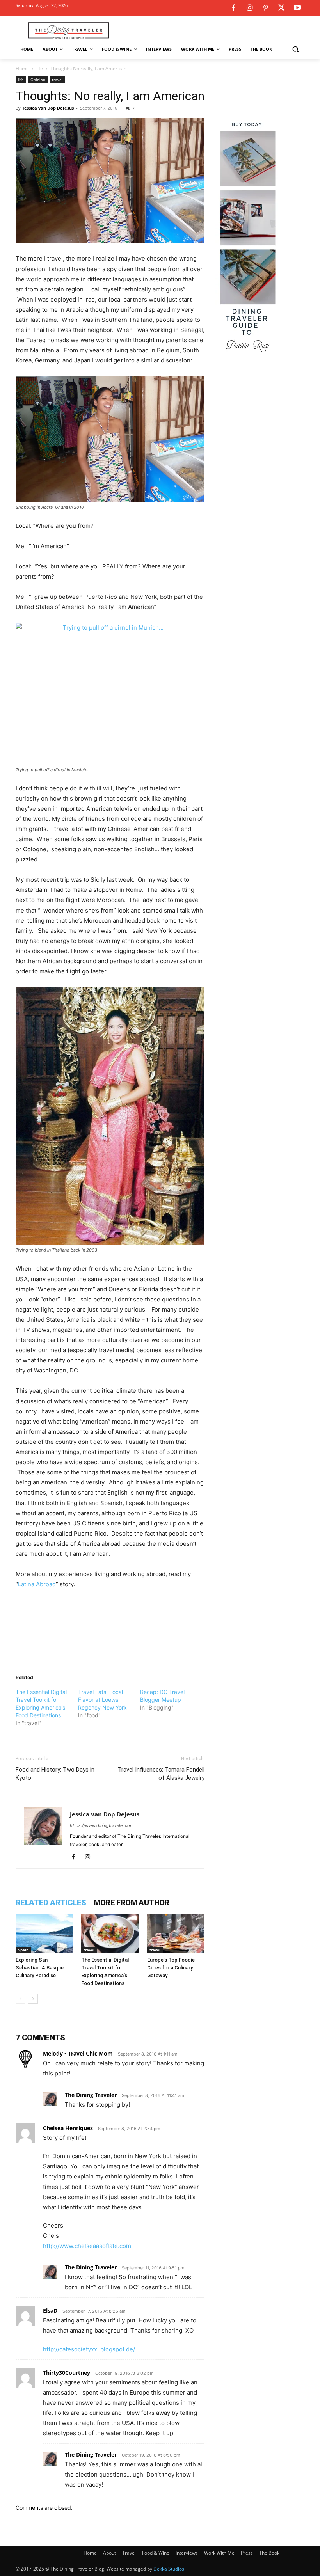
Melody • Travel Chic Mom (78, 2053)
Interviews (187, 2553)
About (109, 2553)
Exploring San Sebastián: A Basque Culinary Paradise (40, 1968)
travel (57, 80)
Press (247, 2553)
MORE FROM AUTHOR (131, 1903)
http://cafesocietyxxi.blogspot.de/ (89, 2349)
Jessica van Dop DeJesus (48, 108)
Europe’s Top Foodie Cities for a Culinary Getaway (171, 1968)
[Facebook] (233, 8)
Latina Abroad (37, 1584)
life (40, 68)
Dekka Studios (169, 2569)
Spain (23, 1950)
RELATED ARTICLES (51, 1903)
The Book (269, 2553)
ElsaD (50, 2311)
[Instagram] (249, 8)
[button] (295, 49)
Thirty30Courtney (67, 2373)
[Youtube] (297, 8)
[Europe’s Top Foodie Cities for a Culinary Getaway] (176, 1934)
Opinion (38, 80)
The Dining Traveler (91, 2095)
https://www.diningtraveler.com (102, 1825)
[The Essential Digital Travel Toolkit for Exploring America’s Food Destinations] (110, 1934)
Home (22, 68)
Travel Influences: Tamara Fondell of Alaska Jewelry (161, 1774)
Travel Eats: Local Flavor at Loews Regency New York (102, 1700)
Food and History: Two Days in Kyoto (55, 1774)
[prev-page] (20, 1999)
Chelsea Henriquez (68, 2128)
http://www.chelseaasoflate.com (87, 2246)
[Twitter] (281, 8)
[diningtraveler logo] (69, 30)
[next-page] (33, 1999)
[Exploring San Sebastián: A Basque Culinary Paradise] (44, 1934)
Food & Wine (156, 2553)
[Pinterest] (265, 8)
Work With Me (219, 2553)
